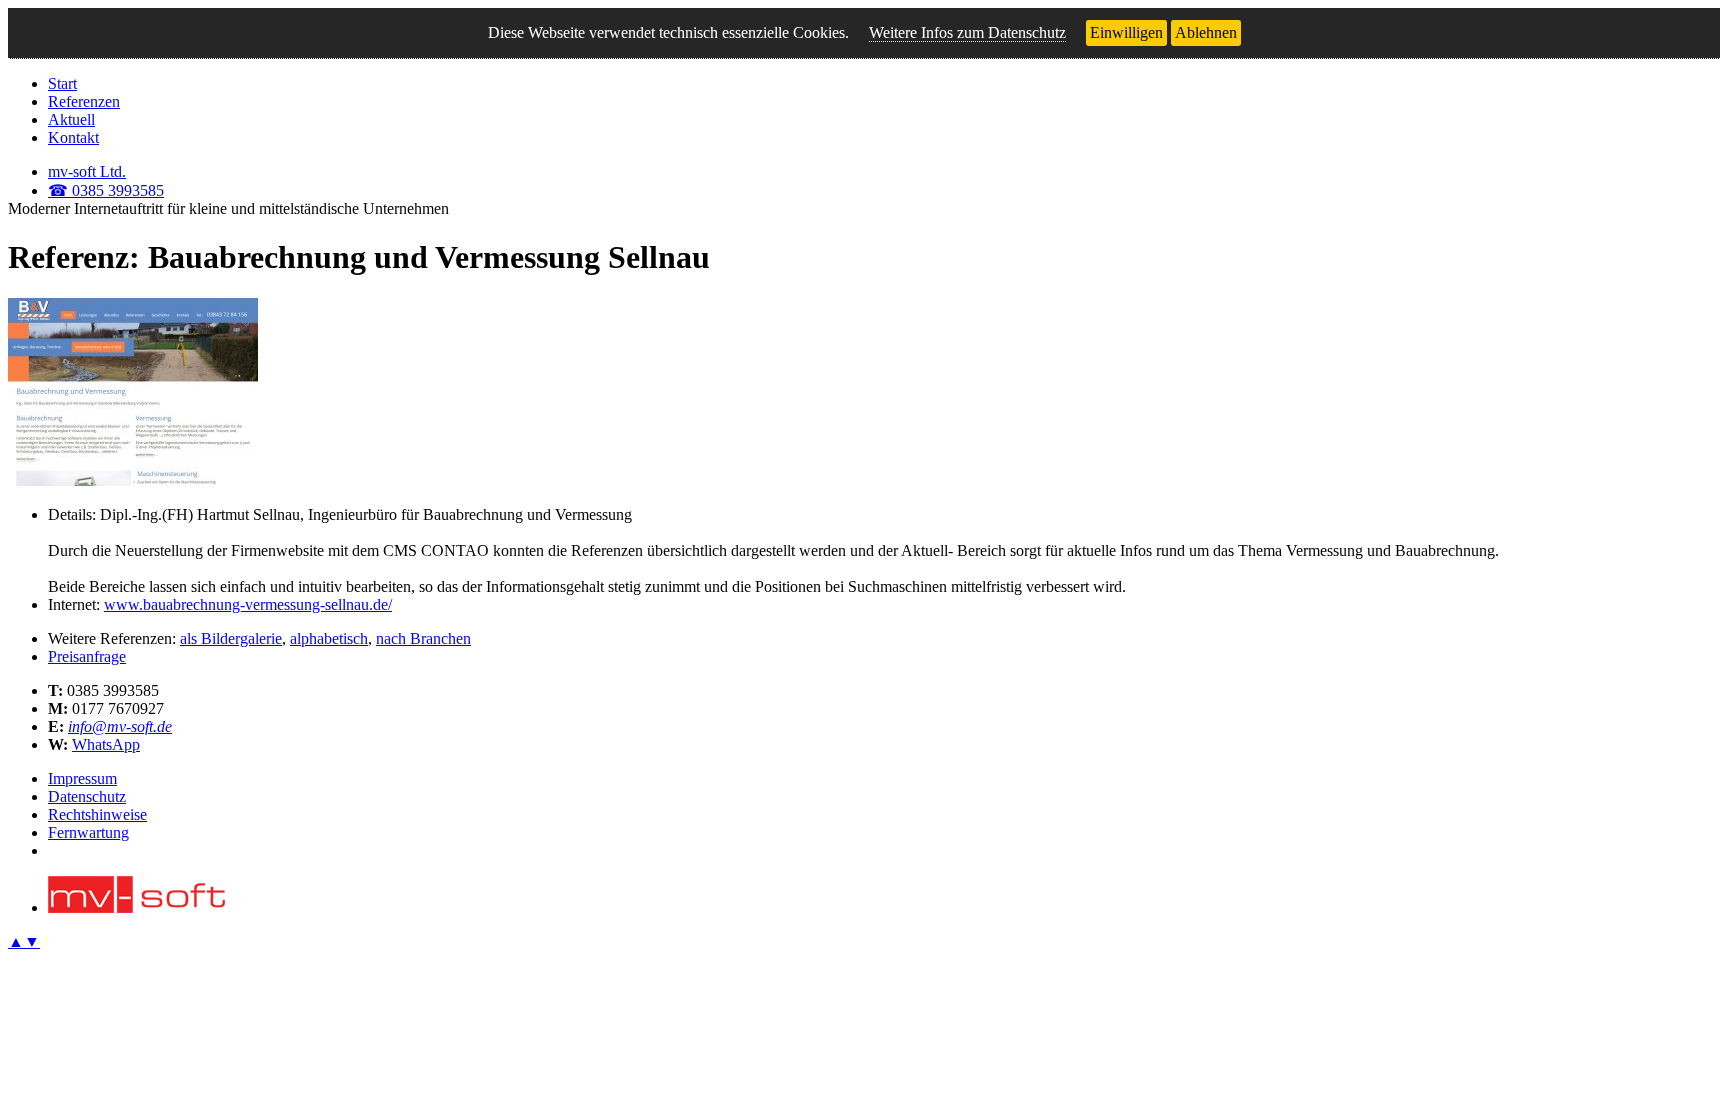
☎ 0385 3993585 (106, 190)
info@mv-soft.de (120, 726)
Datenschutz (87, 796)
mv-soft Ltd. (87, 171)
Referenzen (84, 101)
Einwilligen (1126, 32)
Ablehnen (1206, 32)
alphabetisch (329, 638)
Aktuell (71, 119)
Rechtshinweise (97, 814)
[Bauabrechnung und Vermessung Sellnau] (133, 480)
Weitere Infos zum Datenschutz (967, 32)
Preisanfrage (87, 656)
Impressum (82, 778)
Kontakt (73, 137)
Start (62, 83)
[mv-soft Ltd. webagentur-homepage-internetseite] (136, 907)
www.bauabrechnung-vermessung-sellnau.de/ (248, 604)
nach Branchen (423, 638)
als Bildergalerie (231, 638)
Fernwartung (88, 832)
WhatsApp (106, 744)
